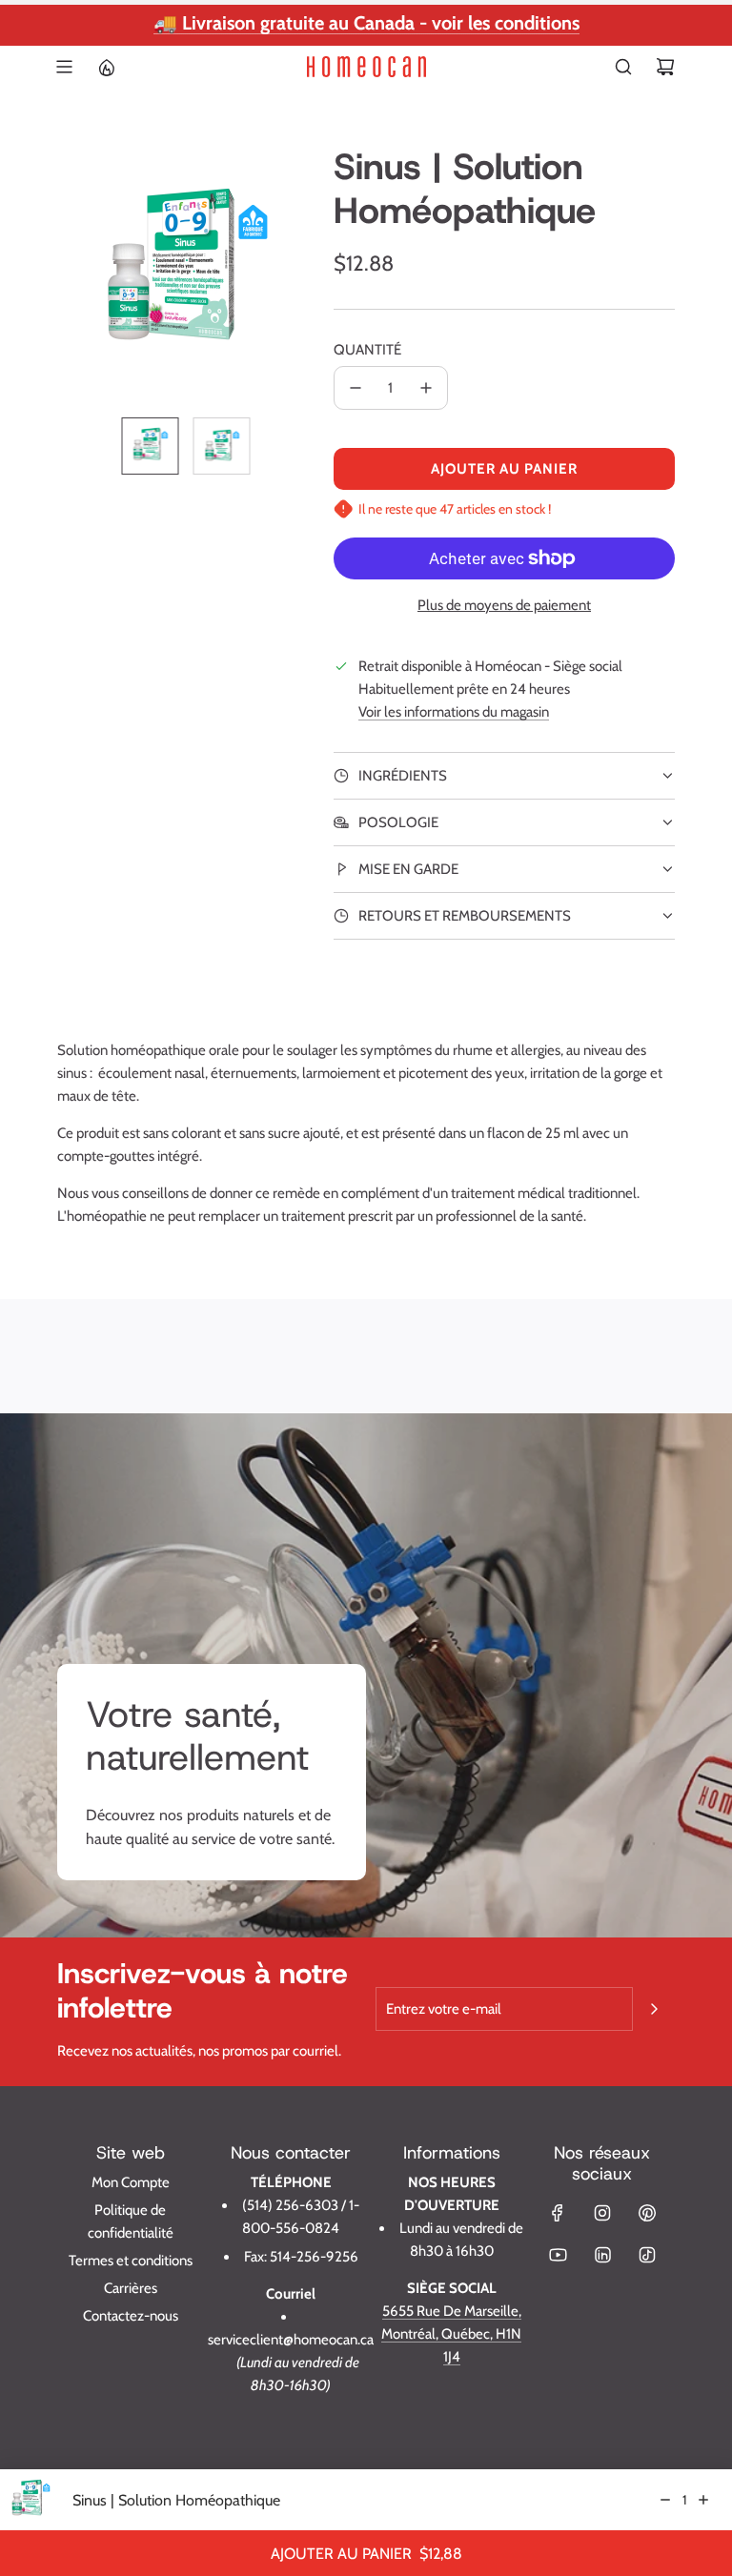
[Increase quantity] (703, 2500)
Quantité (367, 350)
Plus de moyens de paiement (504, 605)
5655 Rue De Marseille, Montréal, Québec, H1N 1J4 (451, 2334)
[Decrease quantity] (665, 2500)
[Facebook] (558, 2213)
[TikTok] (647, 2255)
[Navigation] (64, 67)
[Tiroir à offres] (106, 67)
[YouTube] (558, 2255)
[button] (72, 274)
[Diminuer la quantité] (356, 388)
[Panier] (665, 67)
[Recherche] (623, 67)
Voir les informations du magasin (454, 712)
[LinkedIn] (602, 2255)
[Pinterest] (647, 2213)
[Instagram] (602, 2213)
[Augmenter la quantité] (426, 388)
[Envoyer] (654, 2009)
